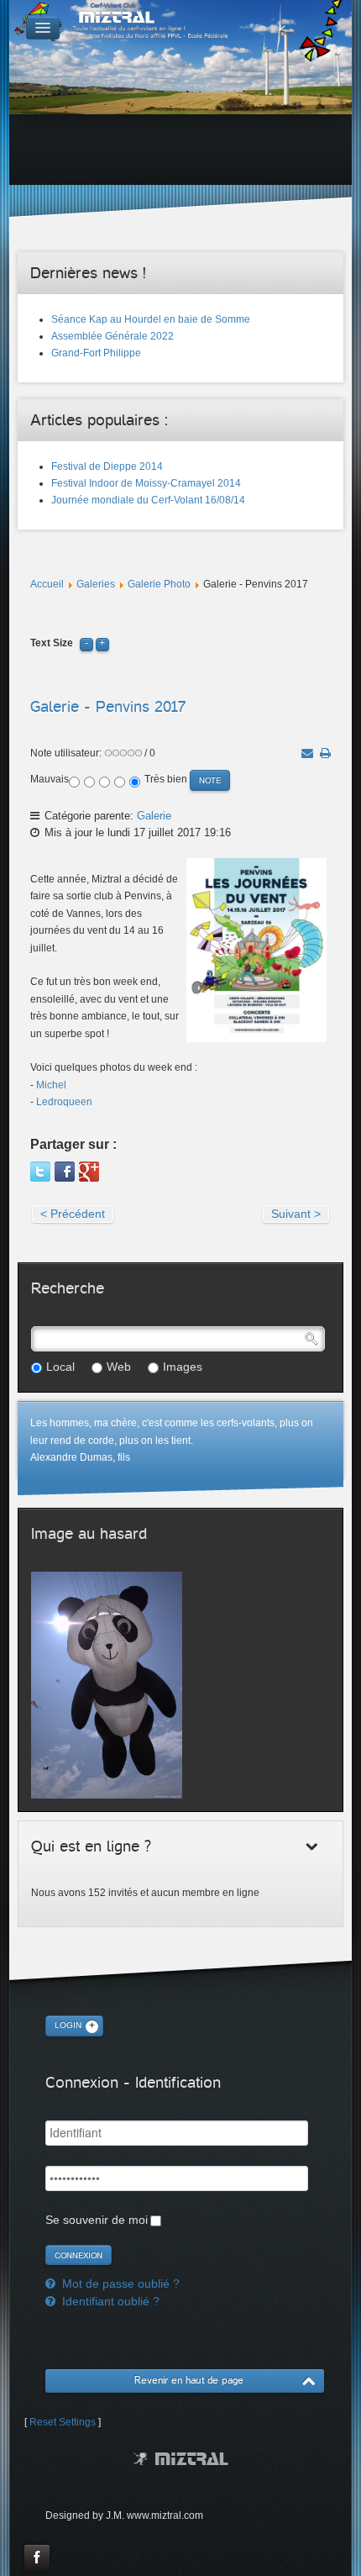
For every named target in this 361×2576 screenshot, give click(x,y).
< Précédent (73, 1214)
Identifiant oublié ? (109, 2301)
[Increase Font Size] (102, 643)
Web (119, 1367)
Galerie (154, 816)
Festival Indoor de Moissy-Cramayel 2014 (146, 483)
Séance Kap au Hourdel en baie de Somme (151, 319)
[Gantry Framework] (181, 2459)
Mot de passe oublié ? (119, 2284)
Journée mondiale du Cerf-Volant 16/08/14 (148, 500)
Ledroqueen (64, 1102)
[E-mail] (307, 753)
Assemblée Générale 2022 (112, 336)
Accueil (47, 584)
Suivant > (296, 1214)
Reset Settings (63, 2422)
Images (183, 1367)
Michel (51, 1085)
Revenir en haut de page (189, 2381)
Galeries (96, 584)
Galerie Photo (159, 584)
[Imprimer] (325, 753)
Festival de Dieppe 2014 (107, 466)
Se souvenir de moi (97, 2220)
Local (60, 1367)
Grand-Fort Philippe (96, 353)
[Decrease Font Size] (86, 643)
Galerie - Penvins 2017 (108, 706)
